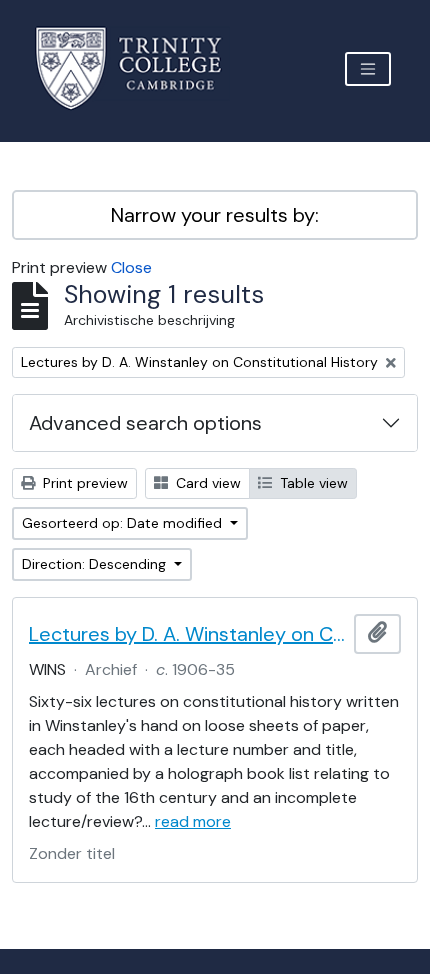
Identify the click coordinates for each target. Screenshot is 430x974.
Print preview (83, 483)
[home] (140, 68)
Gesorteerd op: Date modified (124, 523)
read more (193, 821)
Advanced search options (145, 423)
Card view (206, 483)
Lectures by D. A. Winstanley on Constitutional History (187, 634)
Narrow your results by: (215, 215)
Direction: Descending (96, 564)
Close (131, 267)
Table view (312, 483)
